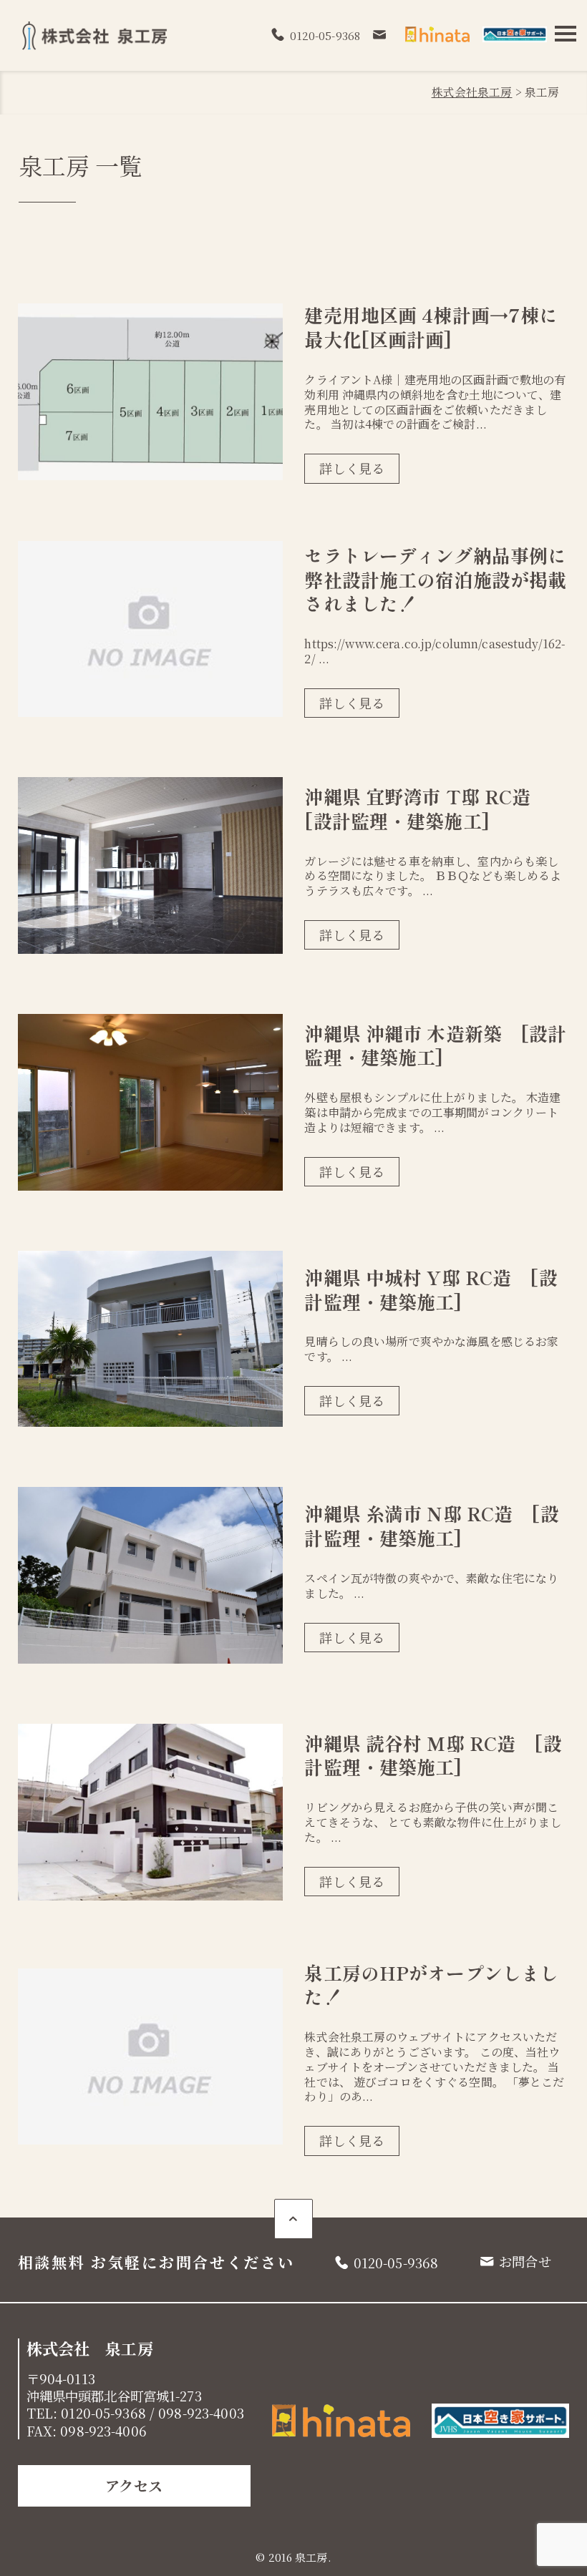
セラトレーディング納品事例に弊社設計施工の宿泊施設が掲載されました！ (435, 579)
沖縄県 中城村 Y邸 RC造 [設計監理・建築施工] (431, 1289)
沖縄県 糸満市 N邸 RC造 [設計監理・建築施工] (431, 1525)
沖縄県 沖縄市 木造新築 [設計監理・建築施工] (435, 1045)
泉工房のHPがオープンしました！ (431, 1985)
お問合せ (525, 2261)
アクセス (134, 2485)
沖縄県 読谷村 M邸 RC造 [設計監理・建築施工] (433, 1755)
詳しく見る (352, 468)
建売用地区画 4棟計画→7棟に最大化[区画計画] (431, 327)
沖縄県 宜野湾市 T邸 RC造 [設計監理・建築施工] (427, 808)
